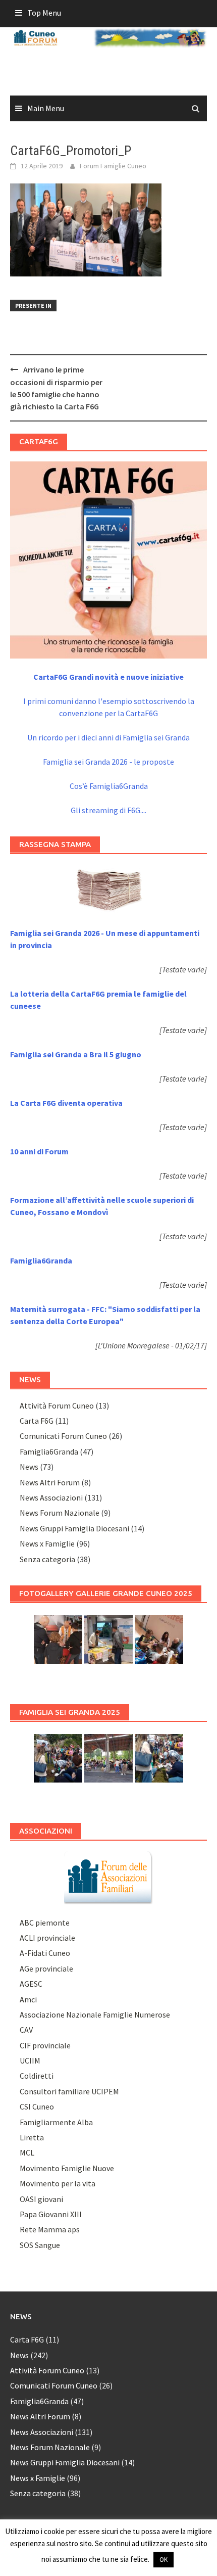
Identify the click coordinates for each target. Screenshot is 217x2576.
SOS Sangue (40, 2245)
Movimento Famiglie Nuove (67, 2168)
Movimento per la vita (58, 2183)
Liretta (32, 2137)
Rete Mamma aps (50, 2229)
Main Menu (46, 108)
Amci (28, 1999)
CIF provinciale (45, 2045)
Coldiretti (37, 2076)
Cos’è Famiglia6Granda (109, 786)
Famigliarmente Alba (56, 2122)
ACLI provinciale (47, 1938)
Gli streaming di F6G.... (108, 810)
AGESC (31, 1984)
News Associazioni (51, 1497)
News (29, 1467)
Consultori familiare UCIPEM (69, 2091)
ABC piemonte (45, 1923)
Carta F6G (37, 1421)
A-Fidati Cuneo (45, 1953)
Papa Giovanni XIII (51, 2214)
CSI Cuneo (37, 2106)
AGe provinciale (46, 1969)
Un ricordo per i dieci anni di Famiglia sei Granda (108, 737)
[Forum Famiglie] (108, 1876)
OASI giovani (41, 2199)
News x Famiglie (47, 1543)
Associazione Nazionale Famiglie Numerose (95, 2015)
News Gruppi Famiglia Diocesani (74, 1528)
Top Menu (44, 13)
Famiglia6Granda (49, 1451)
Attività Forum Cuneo (57, 1406)
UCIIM (30, 2060)
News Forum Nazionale (60, 1513)
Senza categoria (47, 1559)
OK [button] (164, 2560)
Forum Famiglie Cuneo (113, 166)
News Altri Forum (50, 1482)
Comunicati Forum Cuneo (63, 1436)
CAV (26, 2030)
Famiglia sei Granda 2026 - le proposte (108, 762)
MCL (27, 2152)
